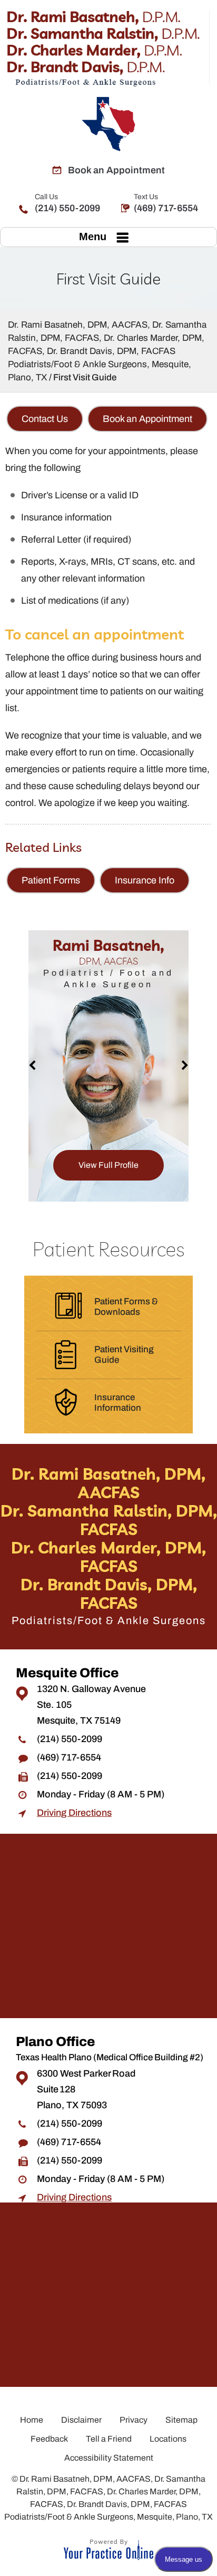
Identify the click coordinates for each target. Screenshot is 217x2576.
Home (32, 2420)
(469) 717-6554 (166, 203)
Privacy (134, 2420)
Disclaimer (81, 2420)
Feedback (49, 2439)
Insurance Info (145, 880)
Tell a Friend (109, 2439)
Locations (168, 2439)
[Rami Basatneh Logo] (108, 48)
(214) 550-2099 (67, 203)
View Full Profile (108, 1165)
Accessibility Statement (109, 2458)
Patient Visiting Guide (124, 1355)
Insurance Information (118, 1403)
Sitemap (181, 2420)
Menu (93, 237)
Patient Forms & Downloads (126, 1307)
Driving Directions (74, 1813)
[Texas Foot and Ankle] (108, 124)
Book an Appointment (116, 170)
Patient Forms (51, 880)
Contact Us (45, 419)
